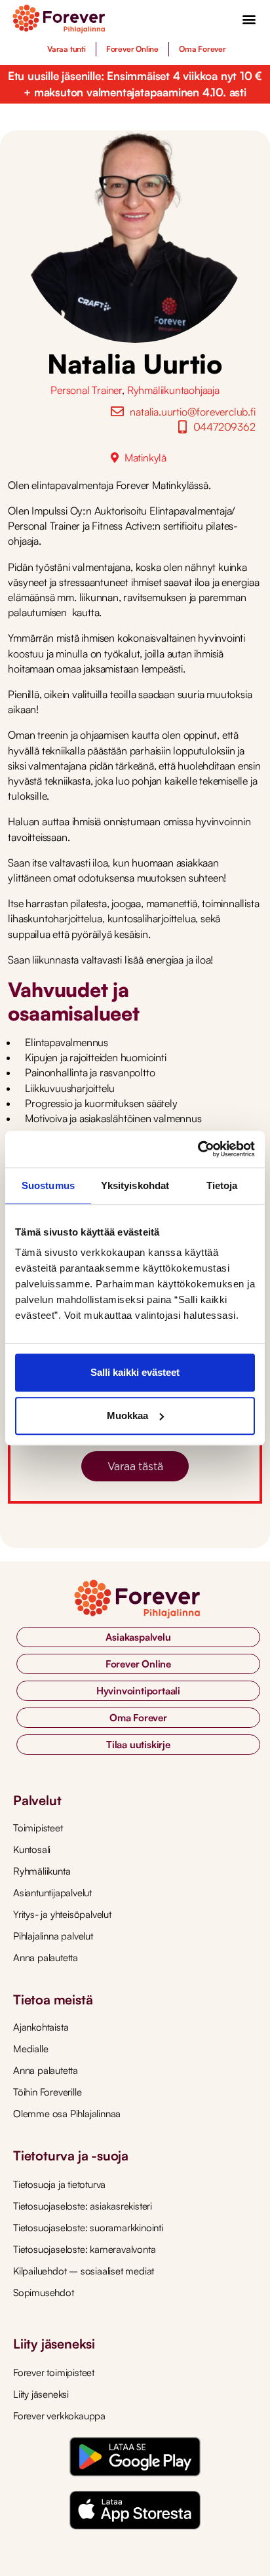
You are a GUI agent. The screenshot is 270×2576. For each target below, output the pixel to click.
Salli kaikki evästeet (135, 1372)
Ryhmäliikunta (42, 1871)
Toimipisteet (38, 1828)
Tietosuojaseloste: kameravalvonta (84, 2249)
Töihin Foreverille (47, 2092)
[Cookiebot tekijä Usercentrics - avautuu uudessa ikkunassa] (198, 1149)
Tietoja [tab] (222, 1185)
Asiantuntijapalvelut (52, 1893)
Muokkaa (127, 1415)
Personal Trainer (86, 390)
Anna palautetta (46, 1958)
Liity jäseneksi (41, 2394)
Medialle (30, 2049)
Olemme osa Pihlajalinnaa (67, 2114)
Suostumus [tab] (48, 1185)
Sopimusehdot (44, 2293)
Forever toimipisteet (54, 2372)
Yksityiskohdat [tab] (135, 1185)
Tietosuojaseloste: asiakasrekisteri (83, 2206)
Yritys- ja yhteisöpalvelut (62, 1914)
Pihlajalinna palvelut (53, 1936)
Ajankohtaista (41, 2027)
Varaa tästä (135, 1466)
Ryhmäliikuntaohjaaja (173, 390)
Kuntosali (32, 1849)
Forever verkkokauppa (59, 2416)
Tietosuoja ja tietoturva (59, 2184)
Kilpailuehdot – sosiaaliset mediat (84, 2271)
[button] (249, 19)
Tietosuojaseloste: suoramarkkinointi (88, 2228)
